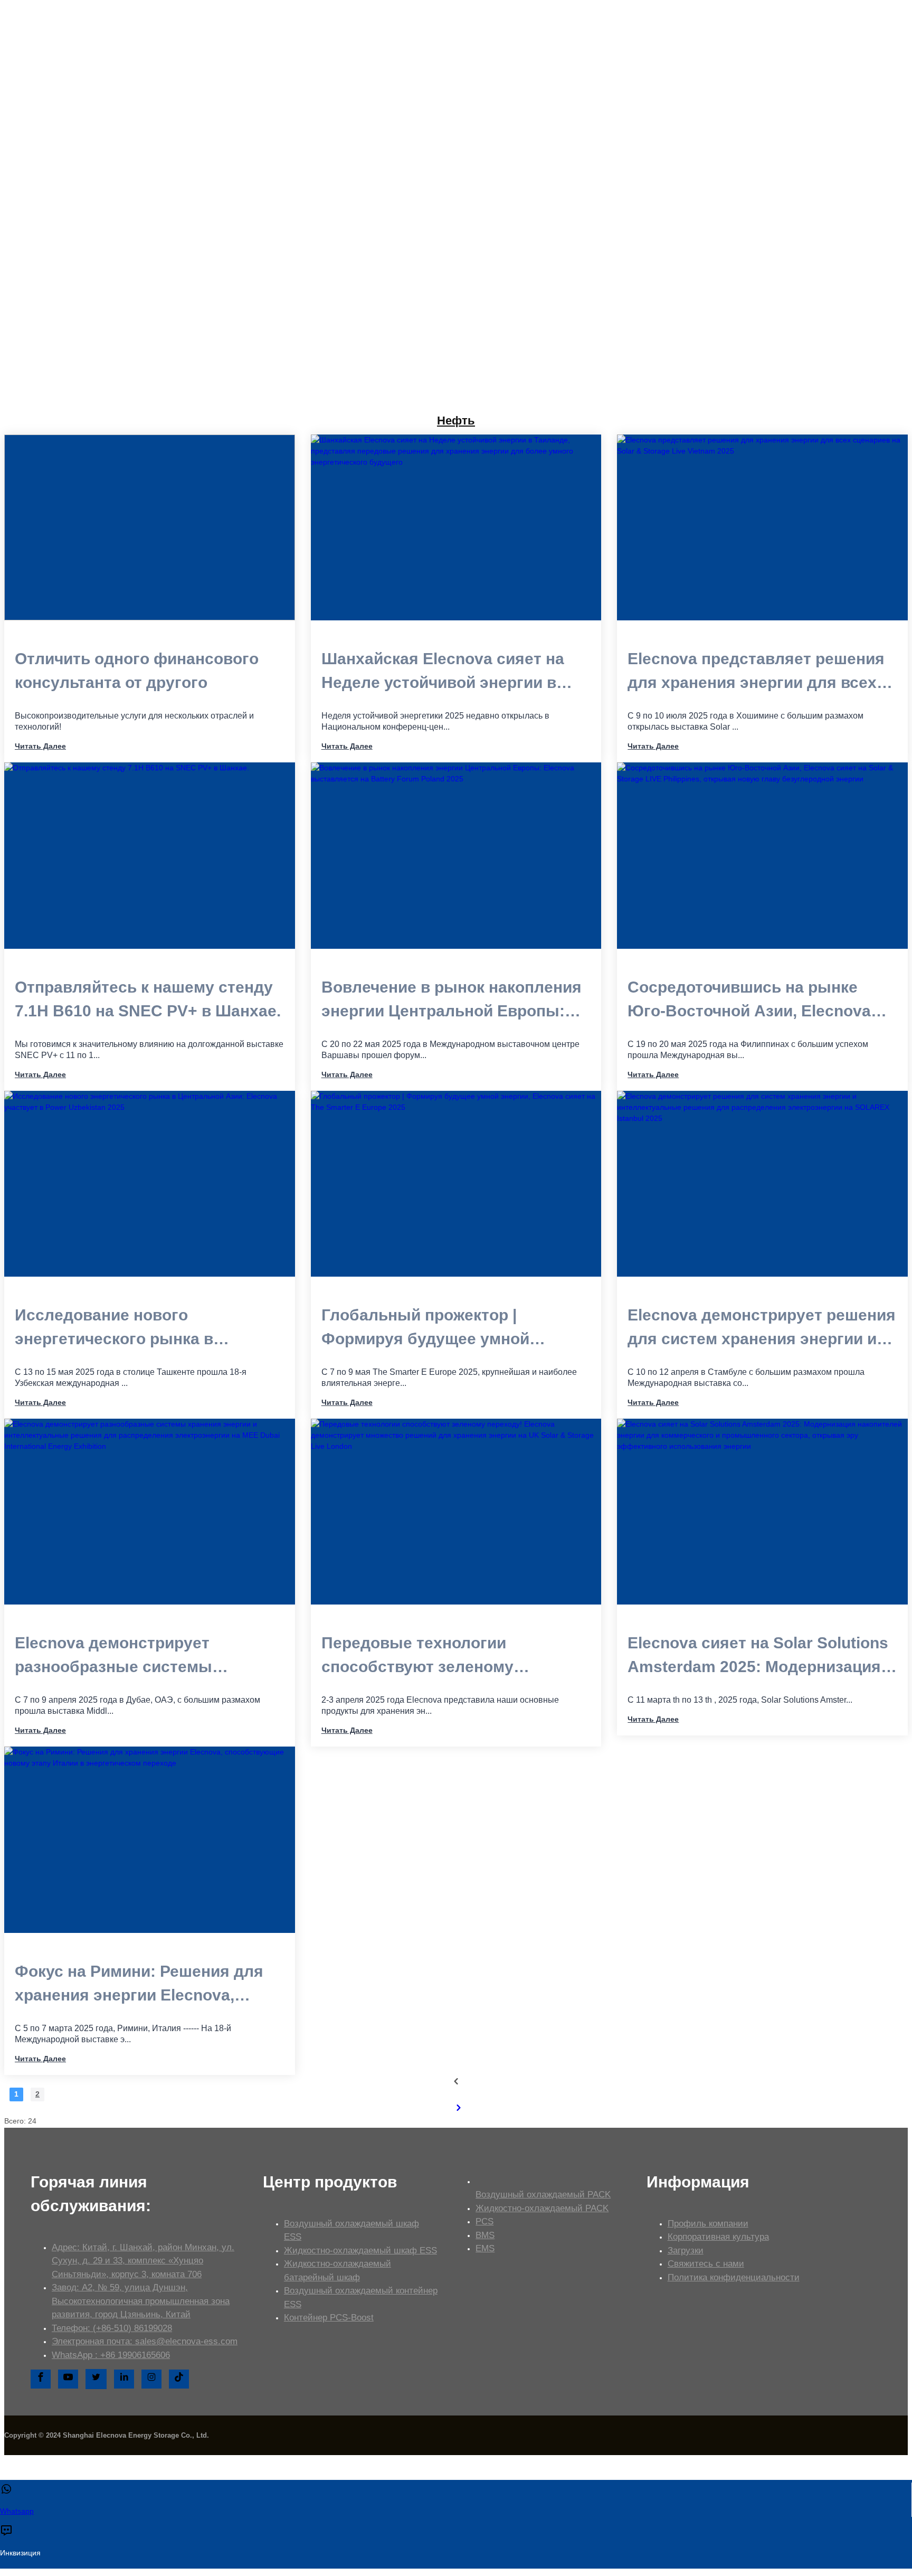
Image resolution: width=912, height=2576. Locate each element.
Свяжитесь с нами (706, 2264)
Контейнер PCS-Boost (329, 2318)
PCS (484, 2221)
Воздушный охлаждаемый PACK (543, 2195)
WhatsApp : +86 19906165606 (111, 2355)
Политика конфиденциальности (734, 2277)
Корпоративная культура (718, 2237)
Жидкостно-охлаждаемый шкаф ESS (360, 2251)
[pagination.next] (459, 2108)
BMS (485, 2235)
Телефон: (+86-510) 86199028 (112, 2328)
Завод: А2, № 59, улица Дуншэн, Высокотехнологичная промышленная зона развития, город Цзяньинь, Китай (141, 2301)
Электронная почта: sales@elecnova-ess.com (145, 2341)
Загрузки (686, 2251)
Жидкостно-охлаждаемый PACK (542, 2208)
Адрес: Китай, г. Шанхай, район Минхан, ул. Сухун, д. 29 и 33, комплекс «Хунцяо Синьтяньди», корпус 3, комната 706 (143, 2261)
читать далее (40, 746)
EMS (485, 2248)
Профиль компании (708, 2224)
